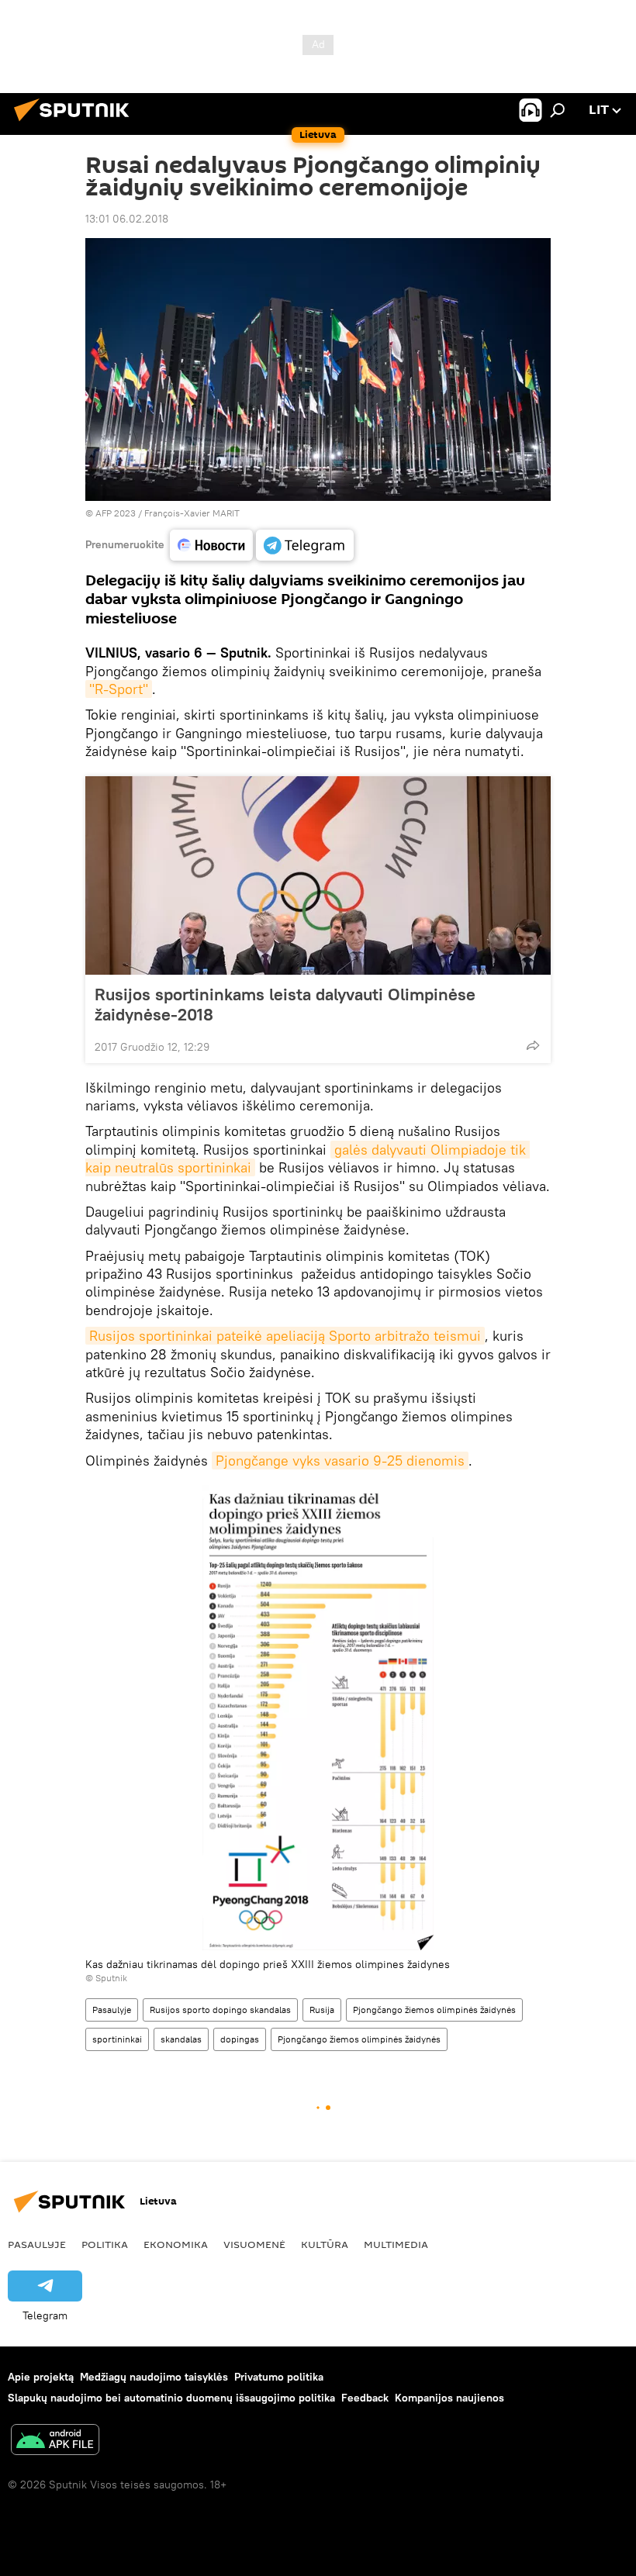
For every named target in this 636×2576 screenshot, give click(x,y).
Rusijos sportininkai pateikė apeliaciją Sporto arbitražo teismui (285, 1336)
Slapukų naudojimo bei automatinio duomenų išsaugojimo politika (171, 2398)
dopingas (240, 2039)
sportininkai (117, 2039)
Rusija (322, 2010)
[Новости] (211, 545)
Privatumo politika (279, 2377)
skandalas (181, 2039)
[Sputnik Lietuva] (76, 123)
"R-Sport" (119, 689)
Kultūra (325, 2244)
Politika (105, 2244)
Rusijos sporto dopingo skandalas (220, 2010)
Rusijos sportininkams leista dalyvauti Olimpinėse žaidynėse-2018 (285, 1004)
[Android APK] (55, 2441)
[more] (533, 1045)
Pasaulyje (112, 2010)
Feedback (365, 2398)
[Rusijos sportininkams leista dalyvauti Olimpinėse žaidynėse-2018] (318, 875)
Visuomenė (254, 2244)
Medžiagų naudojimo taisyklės (154, 2377)
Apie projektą (41, 2377)
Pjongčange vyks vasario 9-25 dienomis (340, 1461)
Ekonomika (176, 2244)
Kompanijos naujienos (449, 2398)
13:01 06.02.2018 (127, 219)
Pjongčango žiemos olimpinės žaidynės (434, 2010)
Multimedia (396, 2244)
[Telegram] (305, 545)
